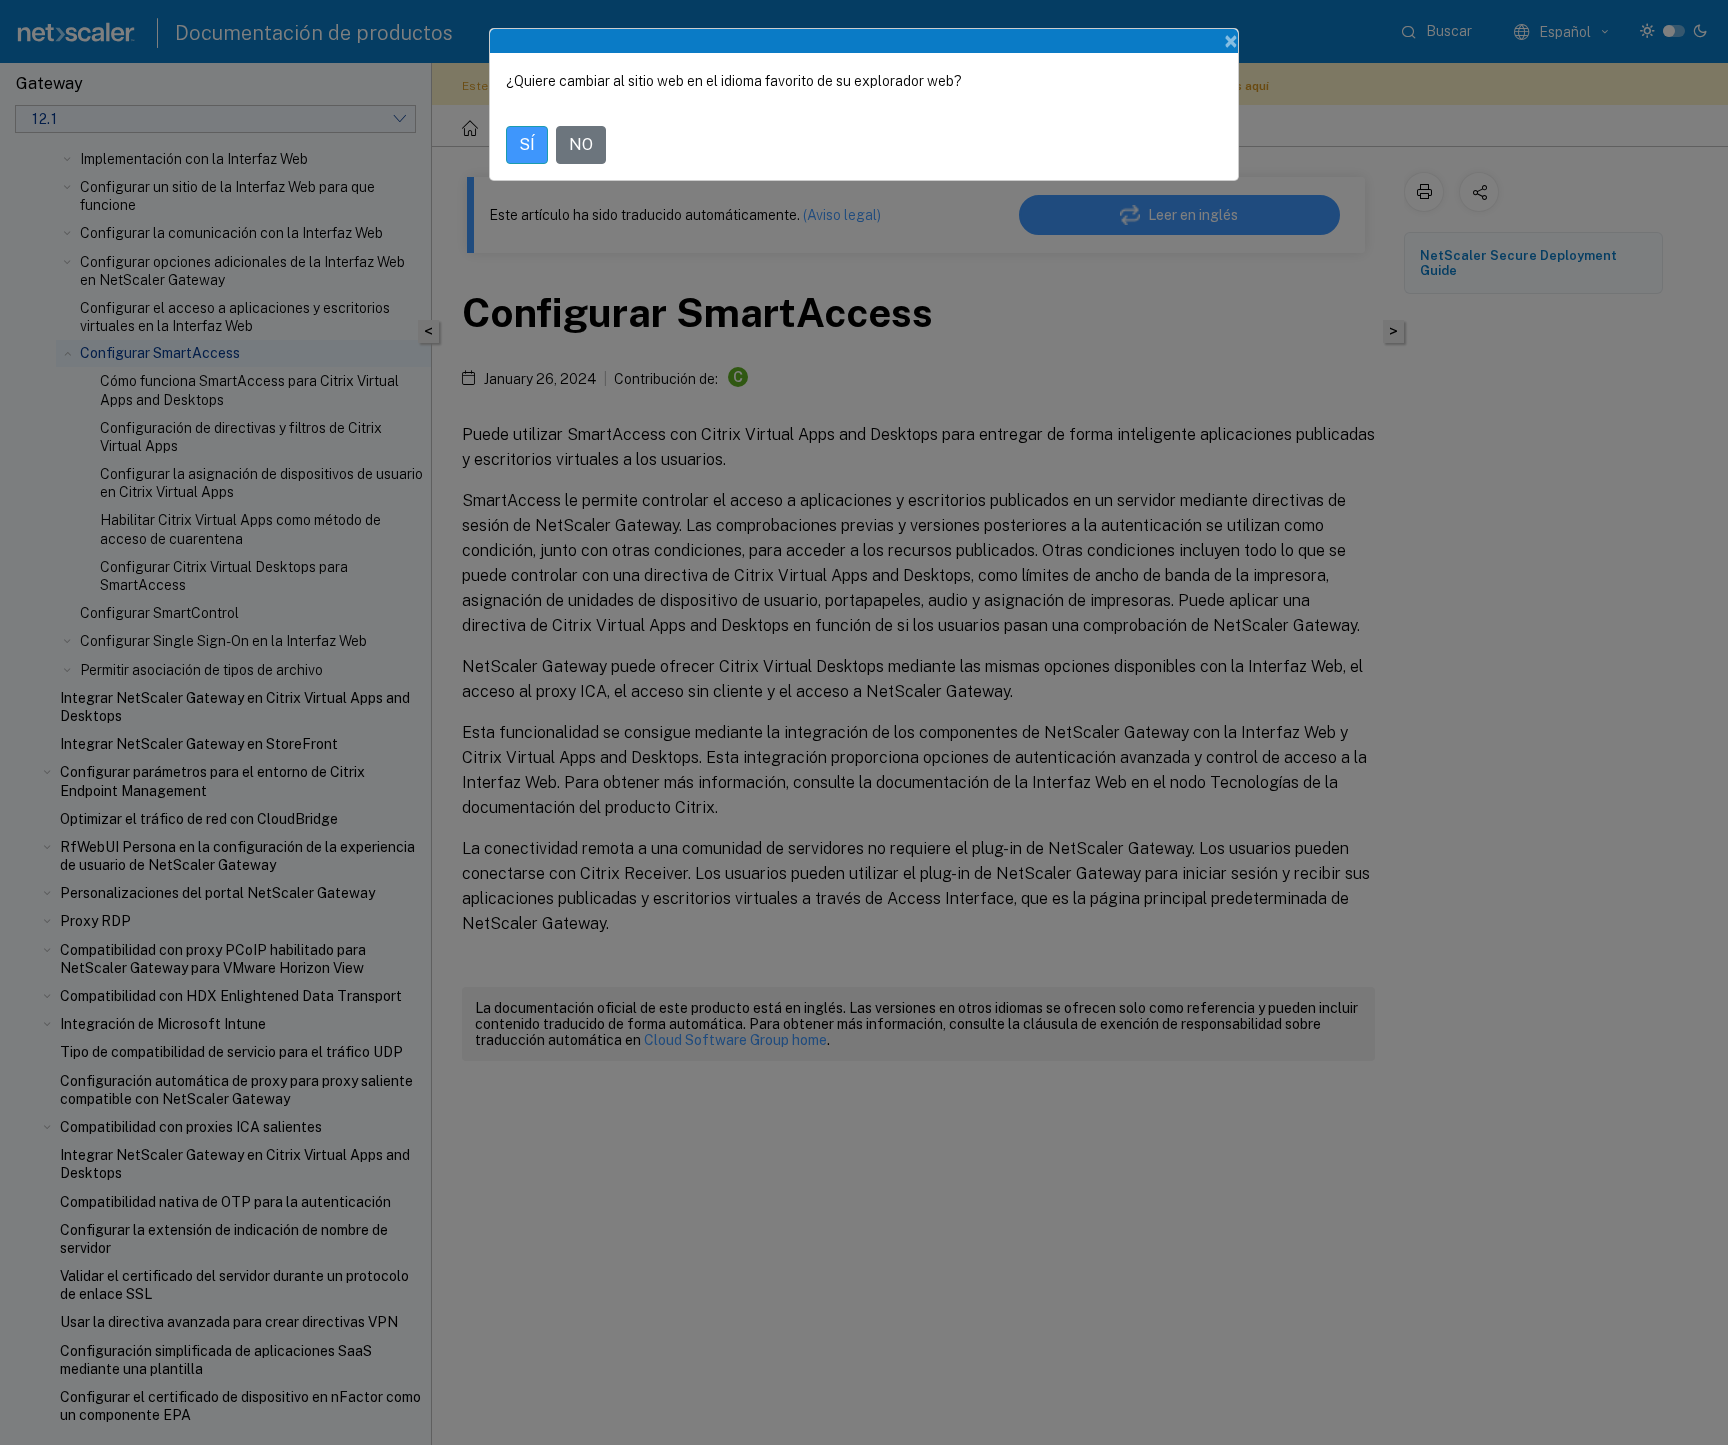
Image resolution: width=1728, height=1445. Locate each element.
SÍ (527, 144)
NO (581, 144)
